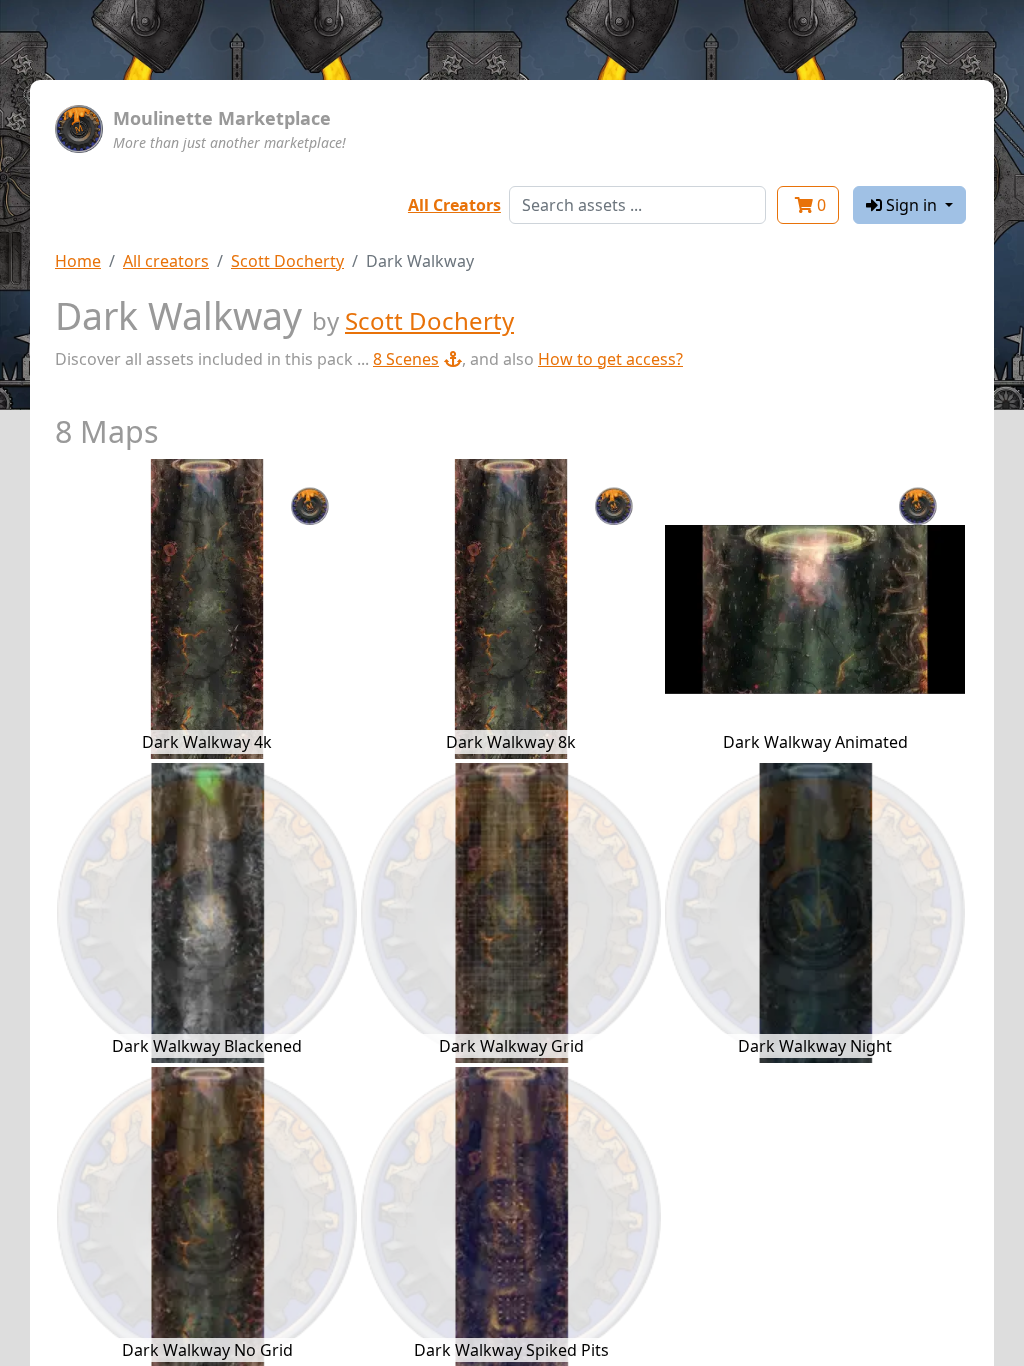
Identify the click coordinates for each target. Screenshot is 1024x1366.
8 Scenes (406, 359)
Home (78, 261)
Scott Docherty (287, 261)
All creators (166, 261)
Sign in (911, 205)
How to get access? (610, 359)
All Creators (454, 205)
